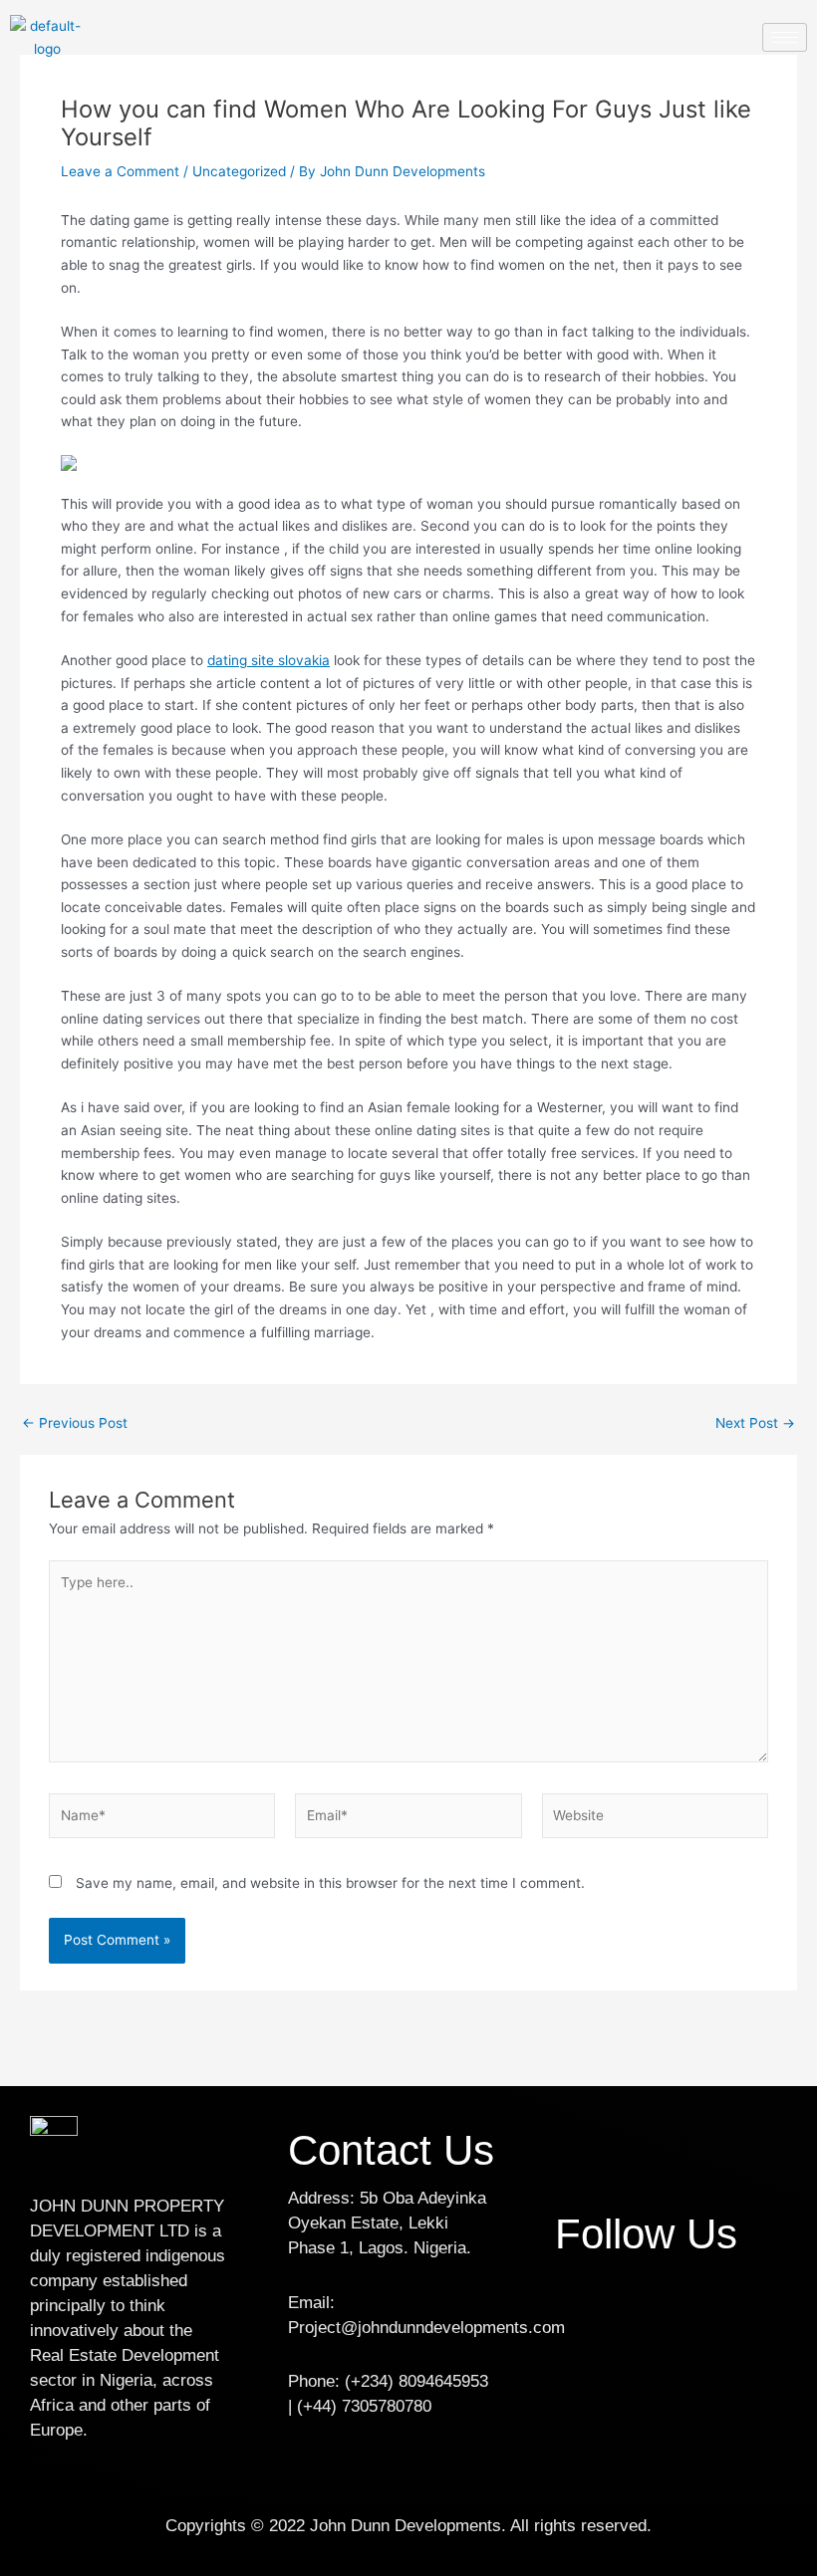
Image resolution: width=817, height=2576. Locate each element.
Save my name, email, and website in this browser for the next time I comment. (330, 1883)
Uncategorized (239, 171)
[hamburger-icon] (785, 37)
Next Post (755, 1424)
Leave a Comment (120, 171)
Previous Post (75, 1424)
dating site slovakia (269, 660)
